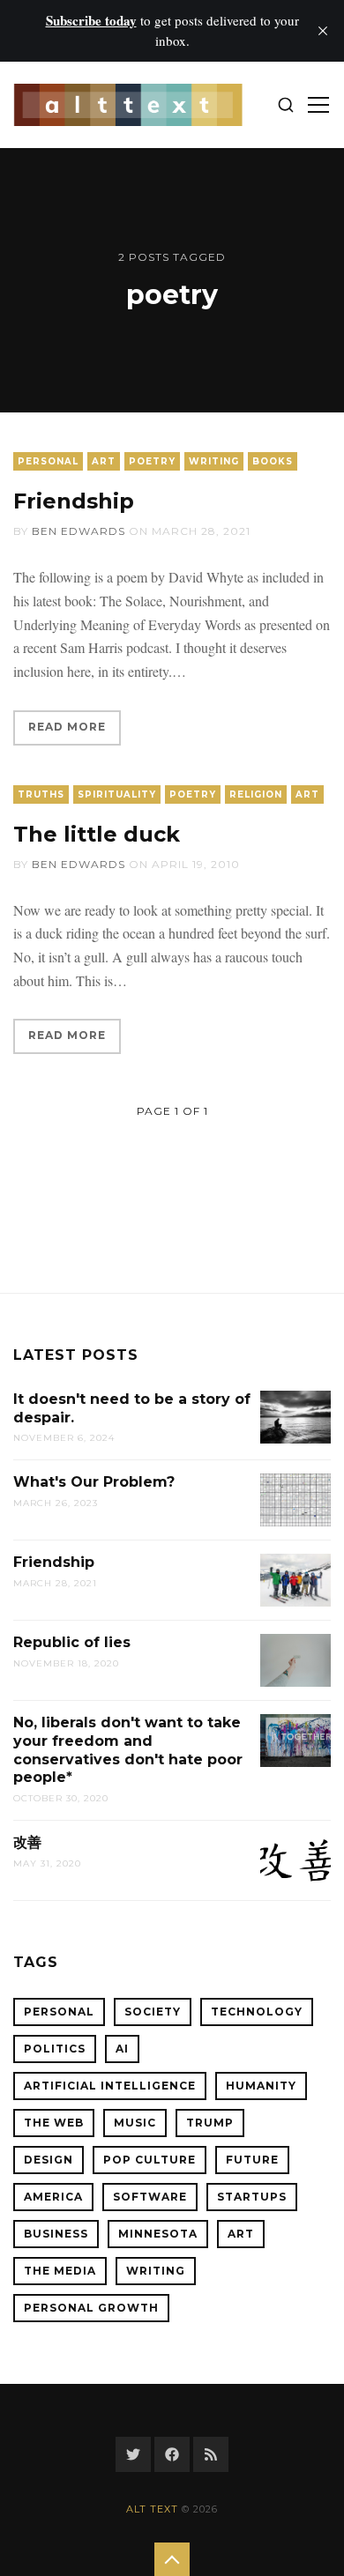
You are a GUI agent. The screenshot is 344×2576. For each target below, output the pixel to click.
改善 (27, 1842)
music (135, 2123)
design (49, 2160)
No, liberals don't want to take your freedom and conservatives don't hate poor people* (128, 1750)
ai (122, 2049)
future (252, 2160)
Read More (67, 727)
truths (41, 794)
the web (54, 2123)
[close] (323, 31)
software (150, 2197)
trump (210, 2123)
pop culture (150, 2160)
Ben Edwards (79, 531)
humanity (261, 2086)
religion (256, 794)
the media (60, 2271)
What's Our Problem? (94, 1482)
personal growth (91, 2308)
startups (252, 2197)
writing (214, 461)
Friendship (74, 501)
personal (48, 461)
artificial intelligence (110, 2086)
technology (257, 2012)
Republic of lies (72, 1642)
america (53, 2197)
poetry (152, 461)
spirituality (117, 794)
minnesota (158, 2234)
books (273, 461)
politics (55, 2049)
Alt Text (152, 2509)
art (104, 461)
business (56, 2234)
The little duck (97, 834)
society (153, 2012)
